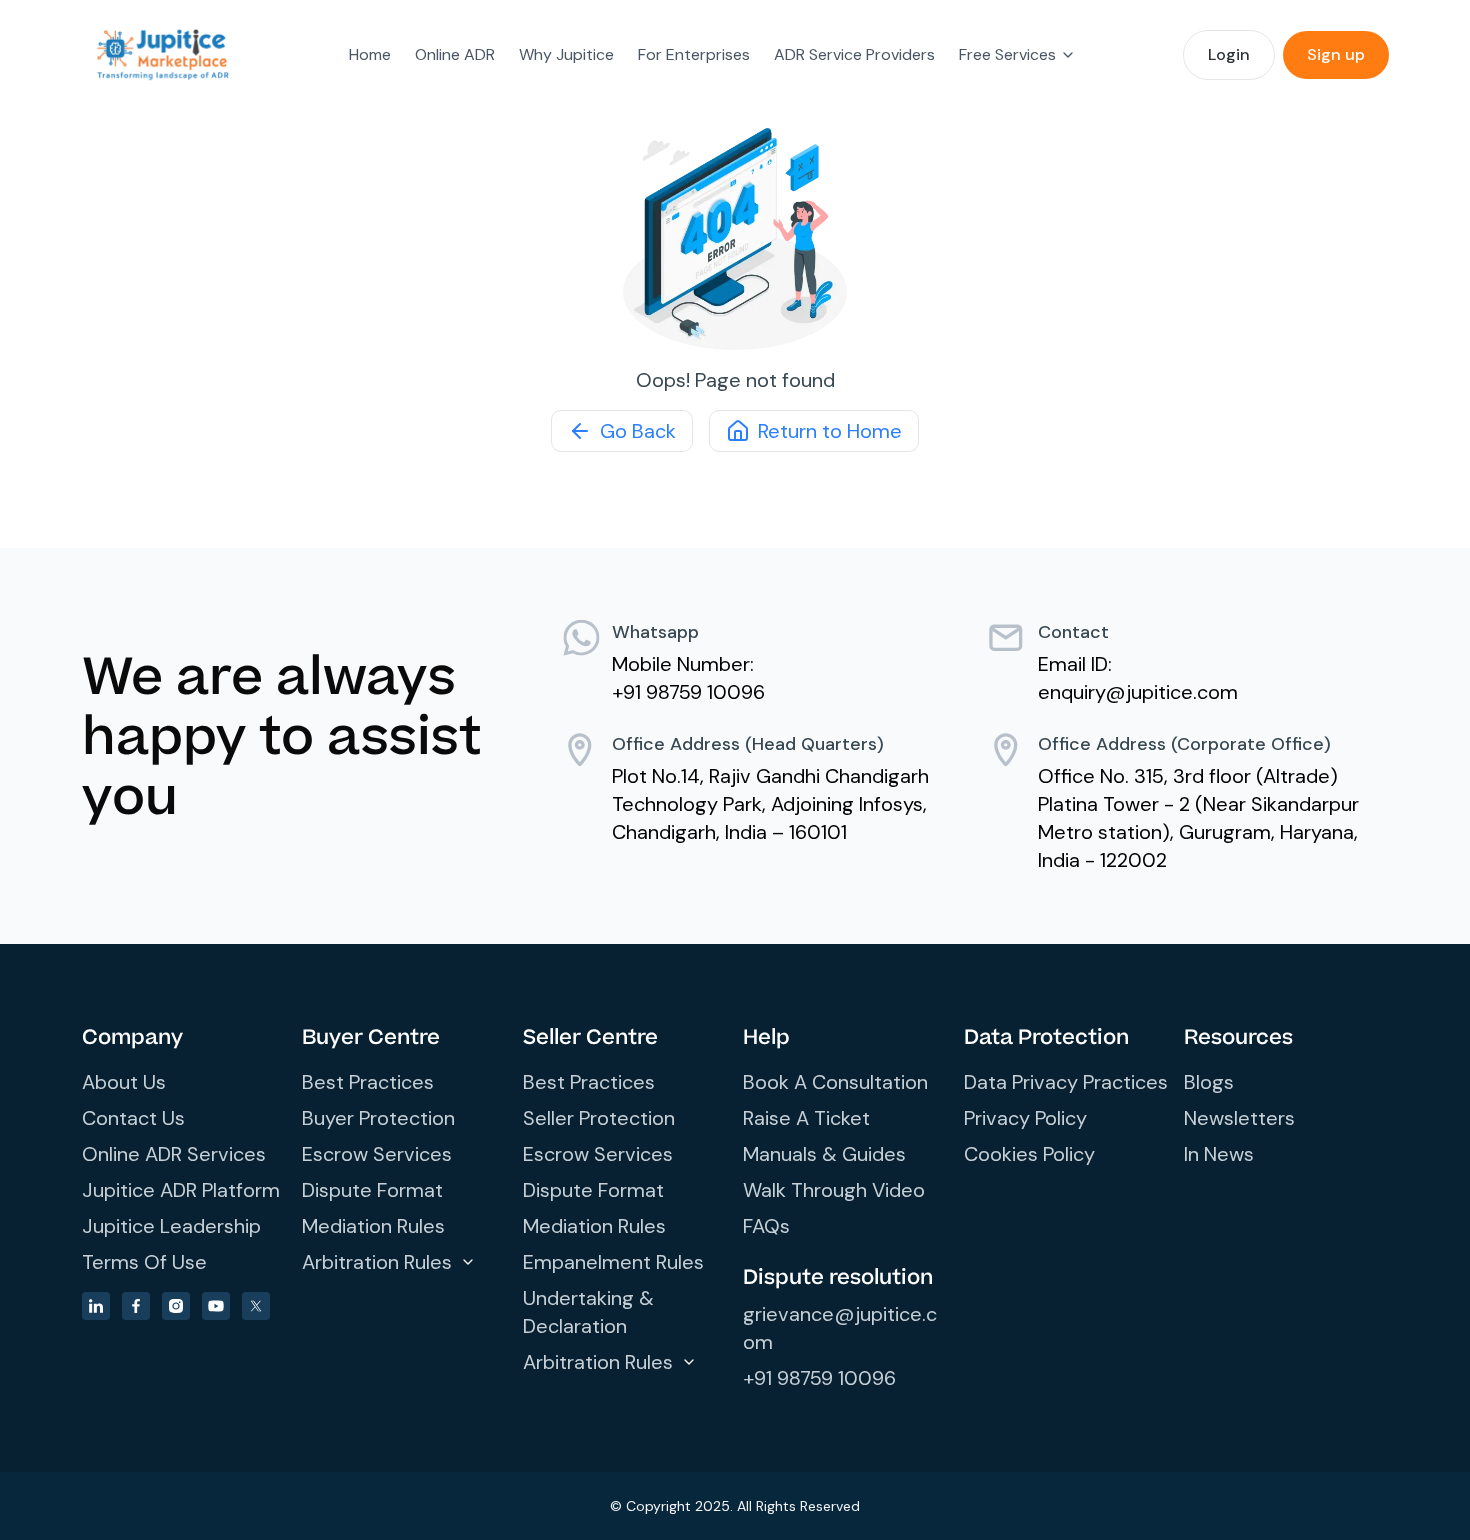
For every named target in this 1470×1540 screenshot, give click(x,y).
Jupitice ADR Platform (181, 1190)
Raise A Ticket (806, 1118)
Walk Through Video (834, 1190)
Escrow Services (377, 1154)
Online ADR (455, 54)
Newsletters (1239, 1118)
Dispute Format (372, 1190)
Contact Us (133, 1118)
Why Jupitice (566, 54)
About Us (124, 1082)
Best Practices (368, 1082)
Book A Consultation (835, 1082)
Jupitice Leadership (171, 1226)
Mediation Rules (373, 1226)
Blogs (1209, 1082)
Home (370, 54)
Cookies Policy (1029, 1154)
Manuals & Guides (824, 1154)
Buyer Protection (378, 1118)
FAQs (766, 1226)
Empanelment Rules (613, 1262)
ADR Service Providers (854, 54)
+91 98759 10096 (819, 1378)
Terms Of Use (144, 1262)
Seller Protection (599, 1118)
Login (1229, 54)
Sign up (1336, 54)
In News (1219, 1154)
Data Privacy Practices (1066, 1082)
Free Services (1007, 54)
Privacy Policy (1025, 1118)
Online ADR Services (174, 1154)
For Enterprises (694, 54)
